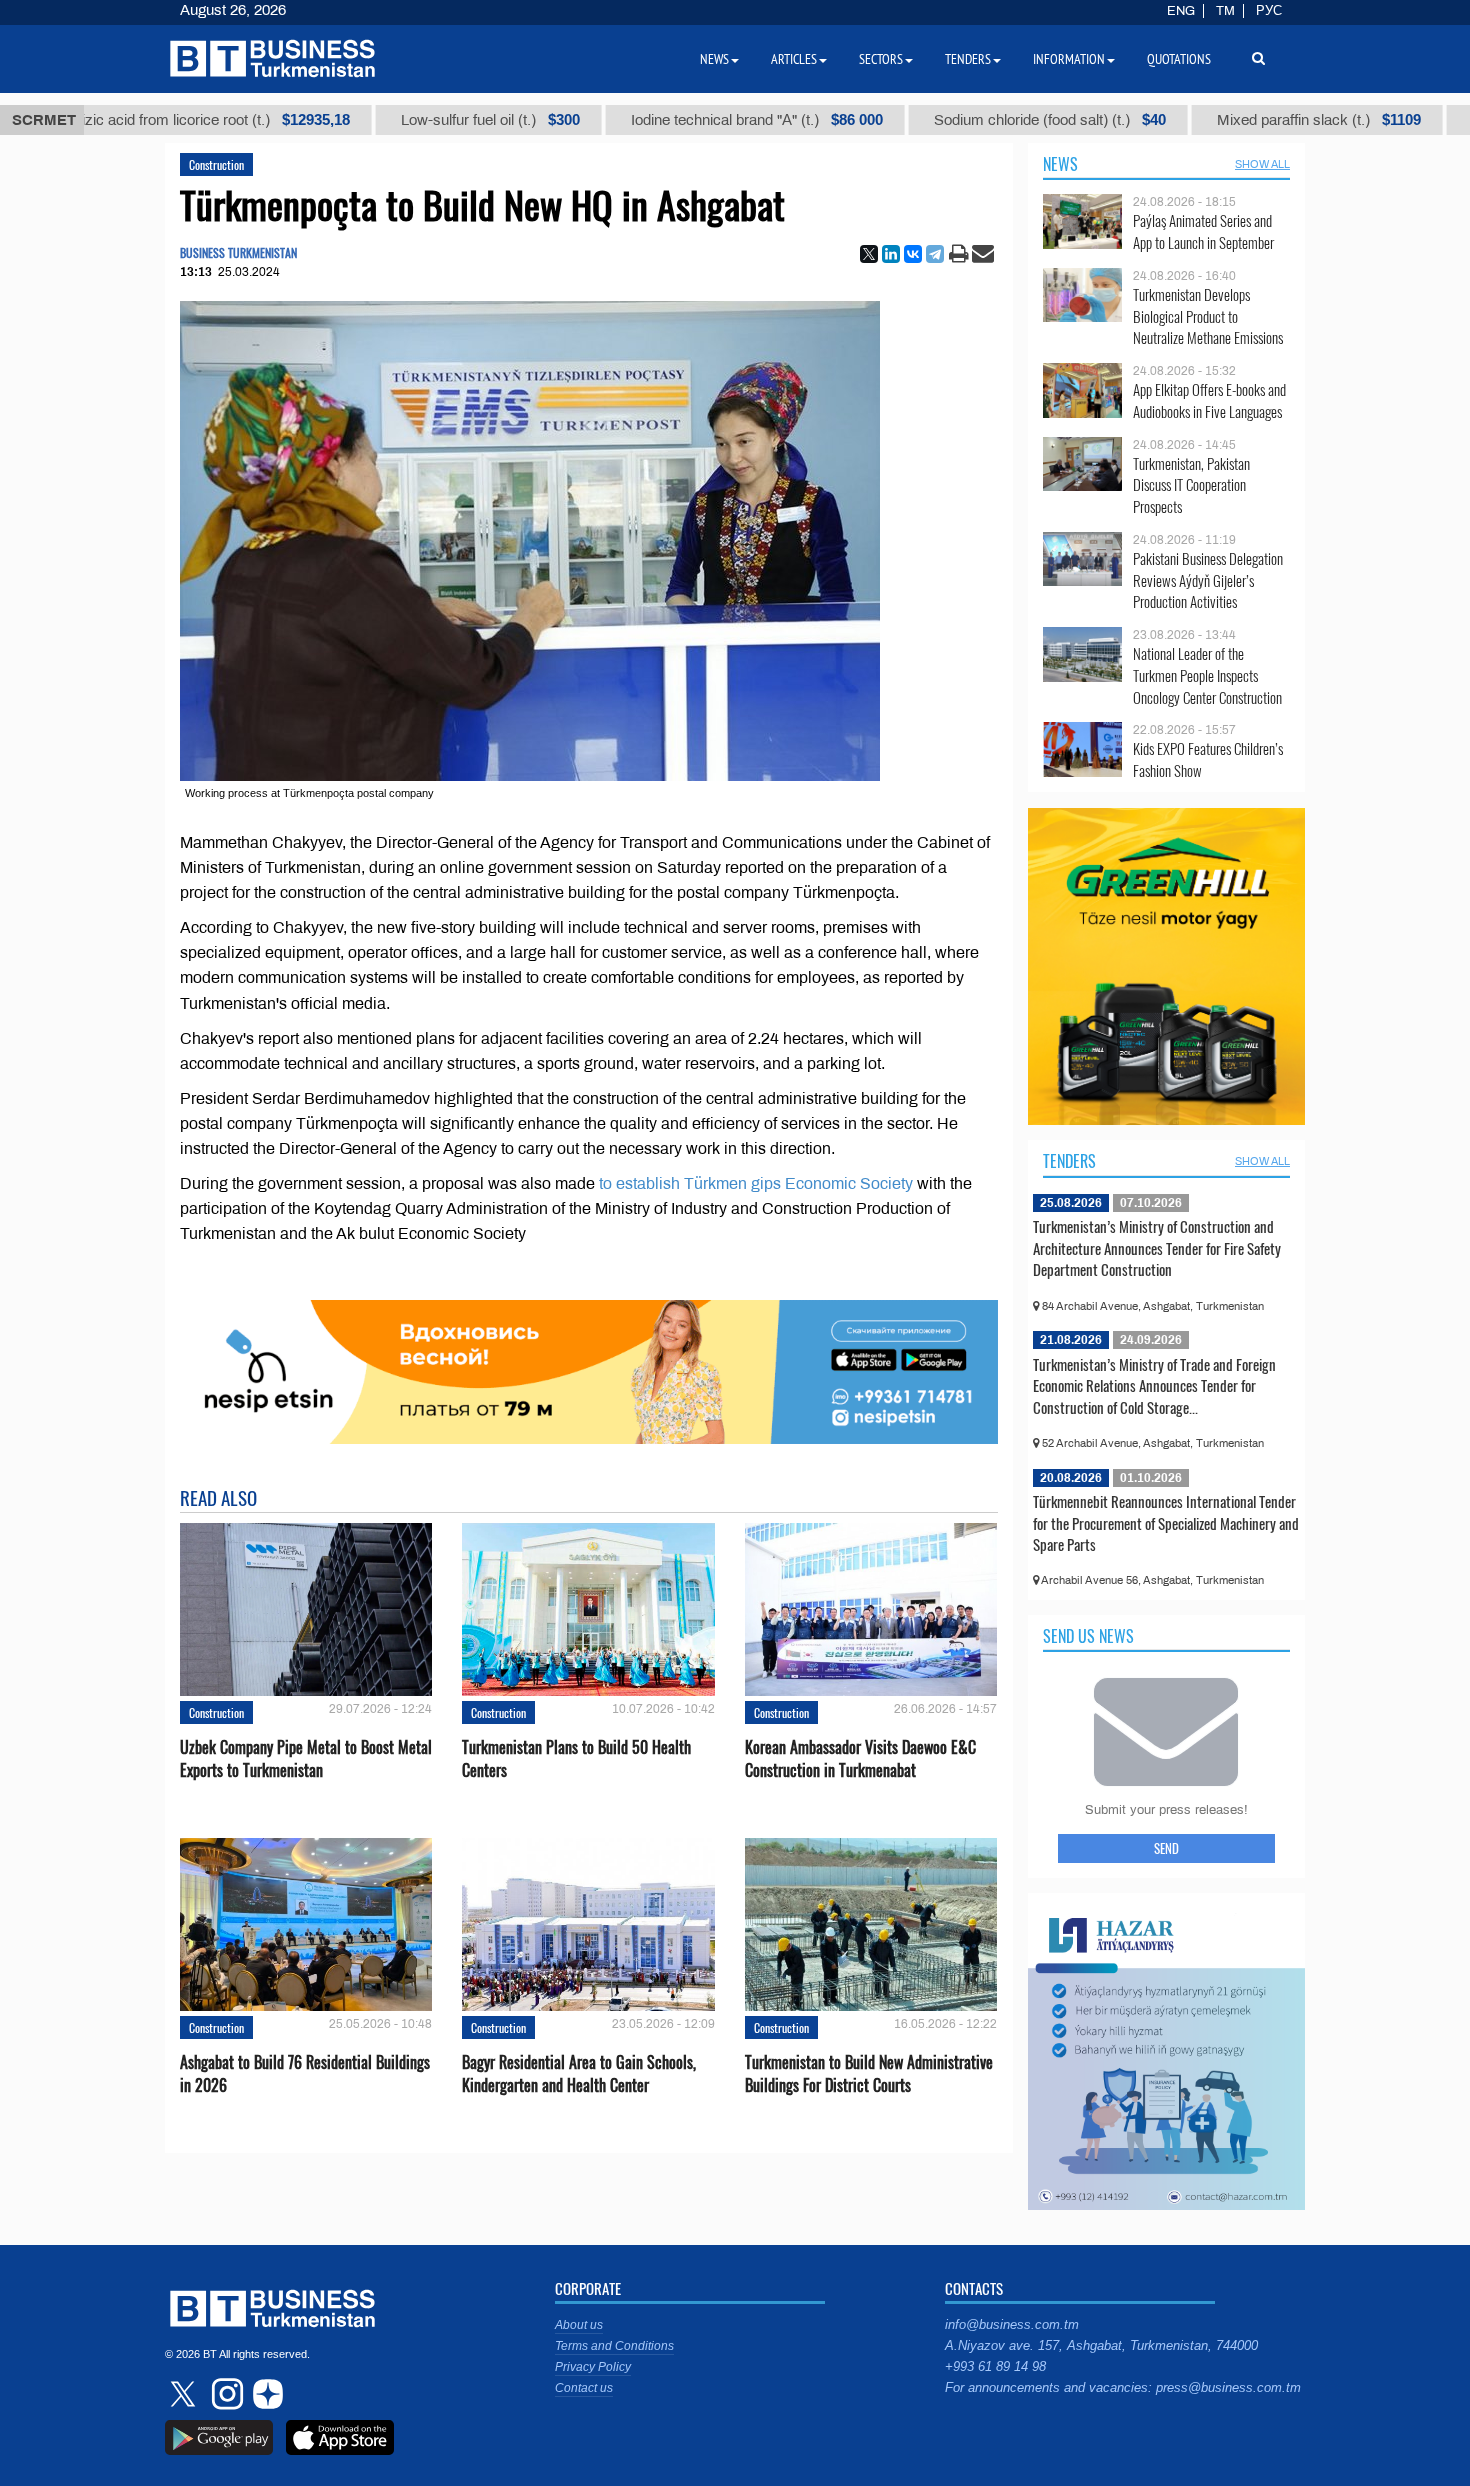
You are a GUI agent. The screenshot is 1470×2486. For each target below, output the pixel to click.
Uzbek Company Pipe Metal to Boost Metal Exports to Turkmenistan (306, 1759)
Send (1166, 1848)
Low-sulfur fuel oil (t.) (422, 120)
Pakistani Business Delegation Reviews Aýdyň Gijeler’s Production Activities (1208, 580)
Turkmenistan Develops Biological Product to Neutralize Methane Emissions (1208, 316)
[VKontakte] (913, 254)
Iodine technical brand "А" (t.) (689, 120)
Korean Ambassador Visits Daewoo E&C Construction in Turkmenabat (860, 1759)
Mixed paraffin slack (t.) (1251, 120)
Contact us (584, 2388)
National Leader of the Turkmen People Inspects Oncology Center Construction (1207, 675)
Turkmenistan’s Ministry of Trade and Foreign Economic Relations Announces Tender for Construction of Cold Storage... (1154, 1385)
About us (579, 2325)
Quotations (1179, 59)
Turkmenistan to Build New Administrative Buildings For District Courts (869, 2074)
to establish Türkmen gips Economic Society (756, 1183)
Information (1069, 59)
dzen (265, 2394)
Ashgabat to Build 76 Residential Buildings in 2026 (305, 2074)
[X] (869, 254)
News (1060, 164)
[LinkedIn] (891, 254)
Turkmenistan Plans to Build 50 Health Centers (576, 1759)
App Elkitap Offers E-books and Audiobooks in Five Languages (1209, 400)
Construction (216, 164)
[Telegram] (935, 254)
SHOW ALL (1262, 164)
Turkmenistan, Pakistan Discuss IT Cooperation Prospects (1191, 485)
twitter (185, 2394)
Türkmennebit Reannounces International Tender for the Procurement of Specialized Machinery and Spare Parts (1166, 1522)
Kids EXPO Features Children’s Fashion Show (1208, 759)
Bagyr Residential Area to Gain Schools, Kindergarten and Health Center (579, 2074)
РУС (1269, 11)
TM (1225, 11)
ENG (1181, 11)
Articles (794, 59)
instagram (225, 2394)
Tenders (1069, 1161)
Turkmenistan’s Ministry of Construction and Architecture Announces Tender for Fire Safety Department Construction (1157, 1247)
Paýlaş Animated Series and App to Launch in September (1203, 231)
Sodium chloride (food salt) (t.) (982, 120)
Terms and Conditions (614, 2346)
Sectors (881, 59)
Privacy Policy (593, 2367)
